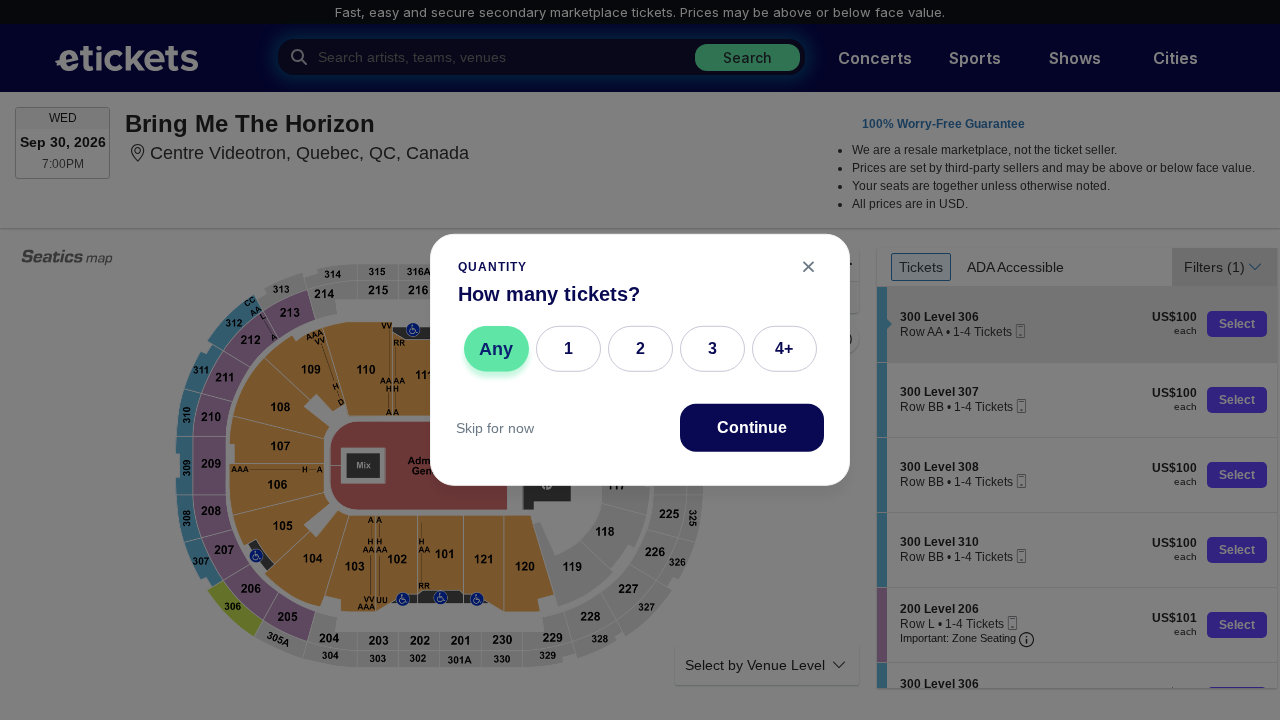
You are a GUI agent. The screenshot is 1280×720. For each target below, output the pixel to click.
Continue (752, 427)
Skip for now (495, 428)
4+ (784, 348)
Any (496, 348)
